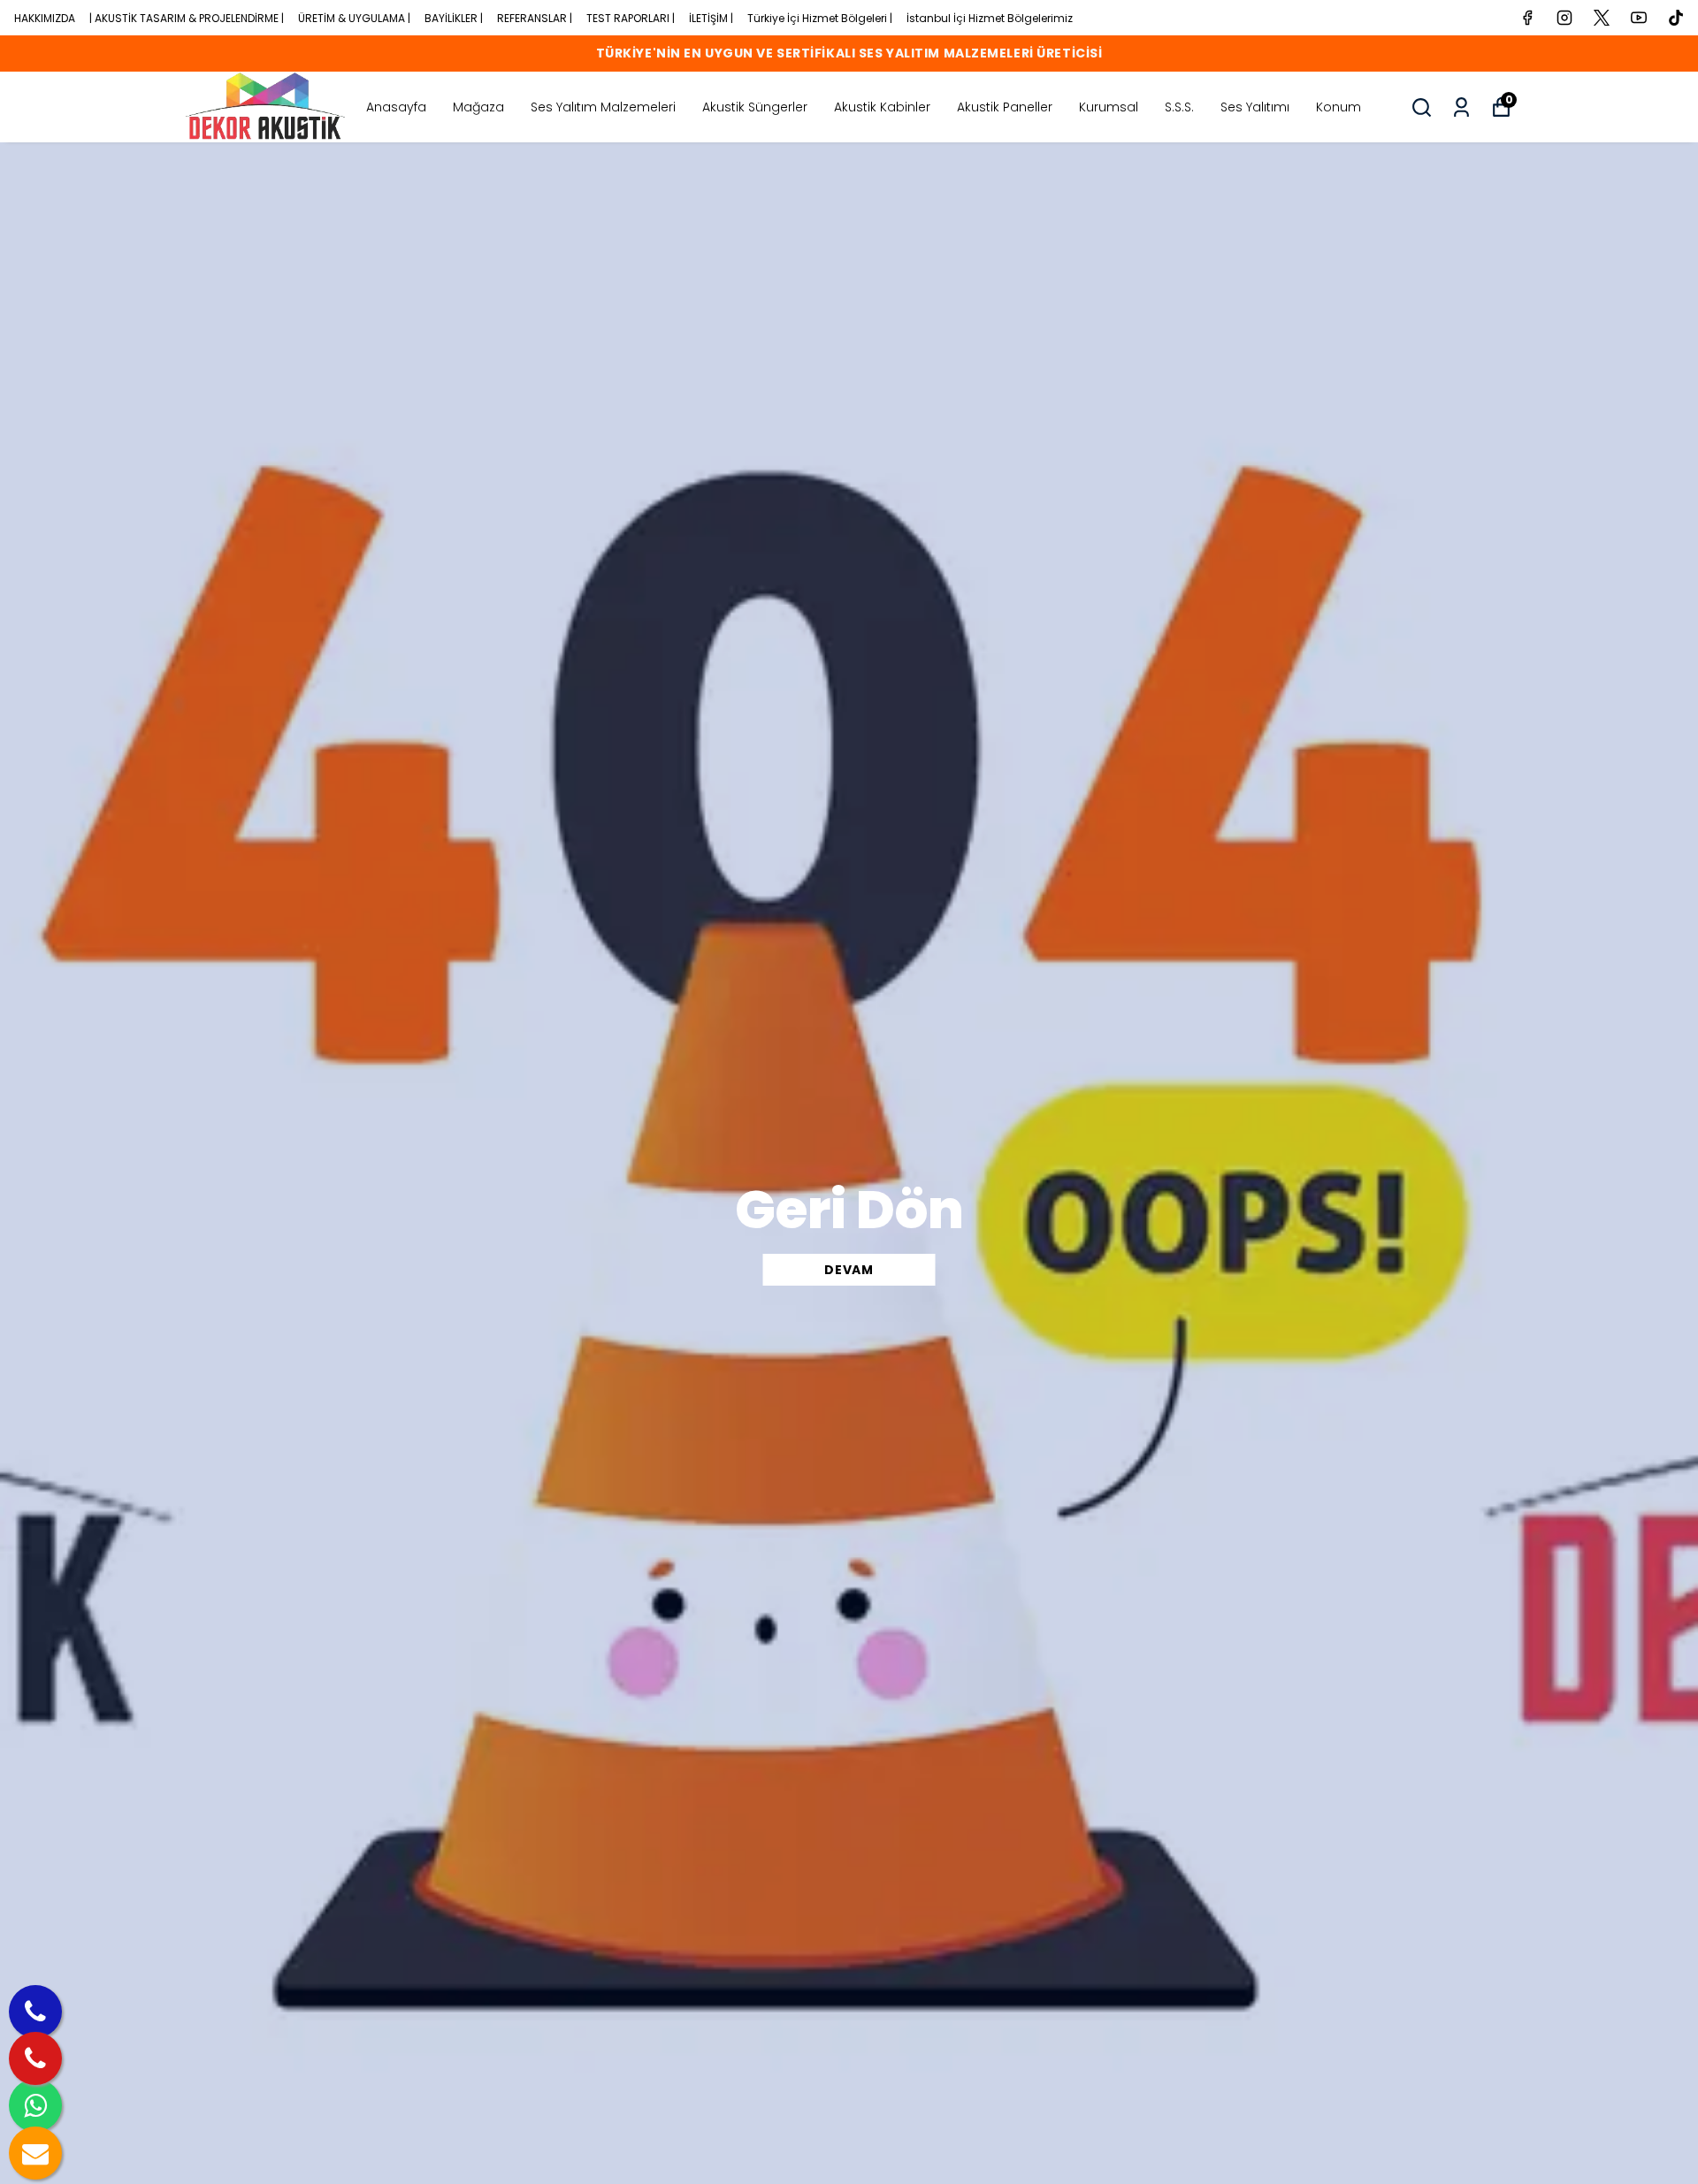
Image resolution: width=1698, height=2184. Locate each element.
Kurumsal (1109, 107)
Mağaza (478, 107)
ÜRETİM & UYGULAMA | (354, 18)
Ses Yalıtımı (1255, 107)
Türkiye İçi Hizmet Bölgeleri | (820, 18)
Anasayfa (396, 107)
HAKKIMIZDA (45, 18)
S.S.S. (1179, 107)
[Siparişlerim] (1461, 107)
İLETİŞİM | (711, 18)
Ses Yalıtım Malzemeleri (603, 107)
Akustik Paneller (1005, 107)
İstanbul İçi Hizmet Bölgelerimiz (990, 18)
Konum (1339, 107)
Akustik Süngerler (755, 107)
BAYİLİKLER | (454, 18)
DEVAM (849, 1270)
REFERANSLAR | (535, 18)
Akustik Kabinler (882, 107)
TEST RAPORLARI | (631, 18)
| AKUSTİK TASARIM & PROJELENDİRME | (187, 18)
